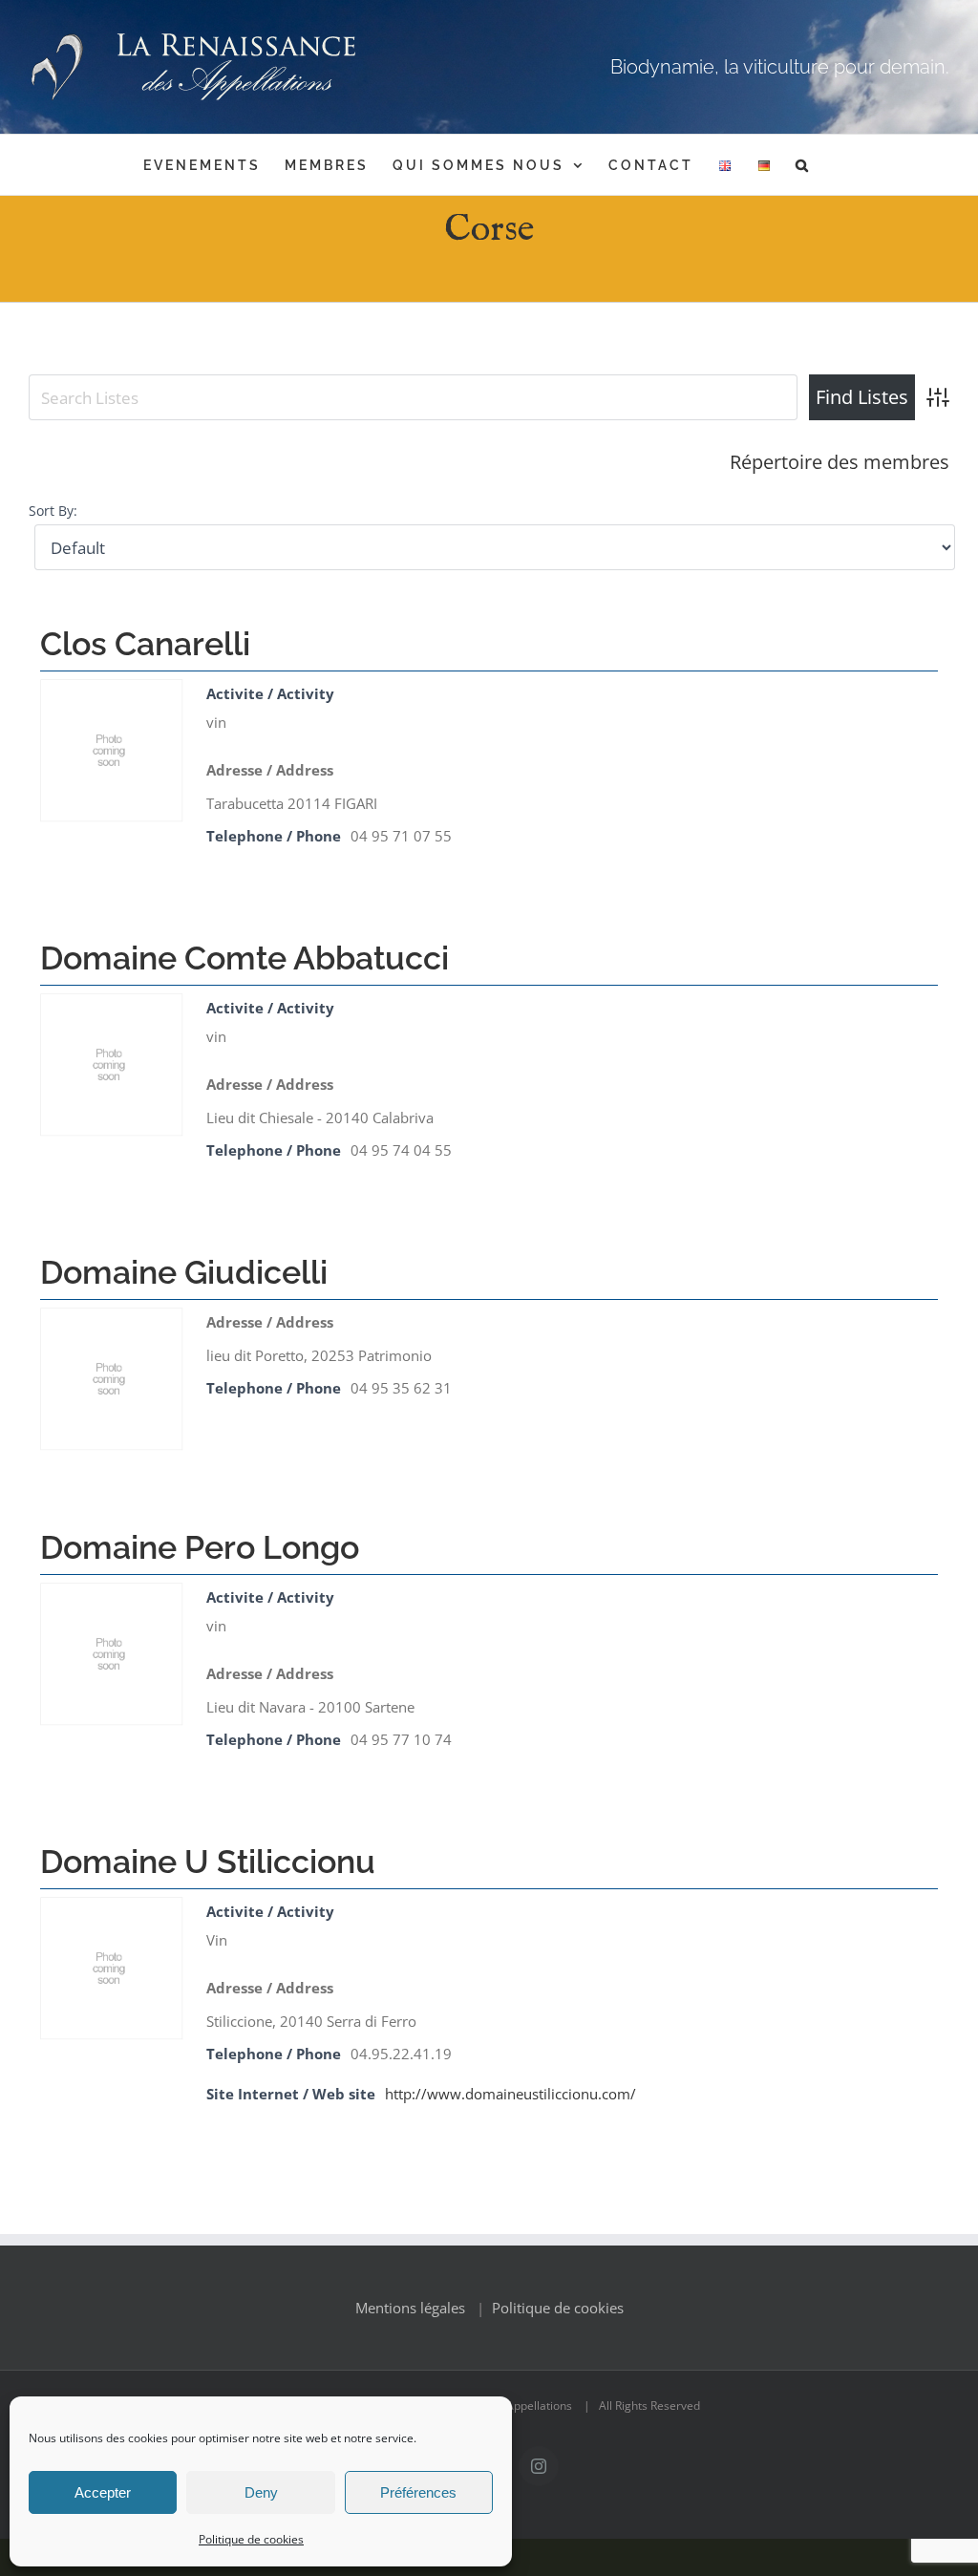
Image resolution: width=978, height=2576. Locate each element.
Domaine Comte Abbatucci (244, 958)
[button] (803, 165)
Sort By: (53, 511)
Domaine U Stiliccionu (208, 1862)
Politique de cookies (251, 2539)
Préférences (418, 2492)
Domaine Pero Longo (200, 1547)
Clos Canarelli (145, 644)
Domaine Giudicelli (184, 1272)
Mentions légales (410, 2308)
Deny (261, 2492)
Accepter (103, 2492)
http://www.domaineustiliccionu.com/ (510, 2094)
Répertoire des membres (840, 462)
